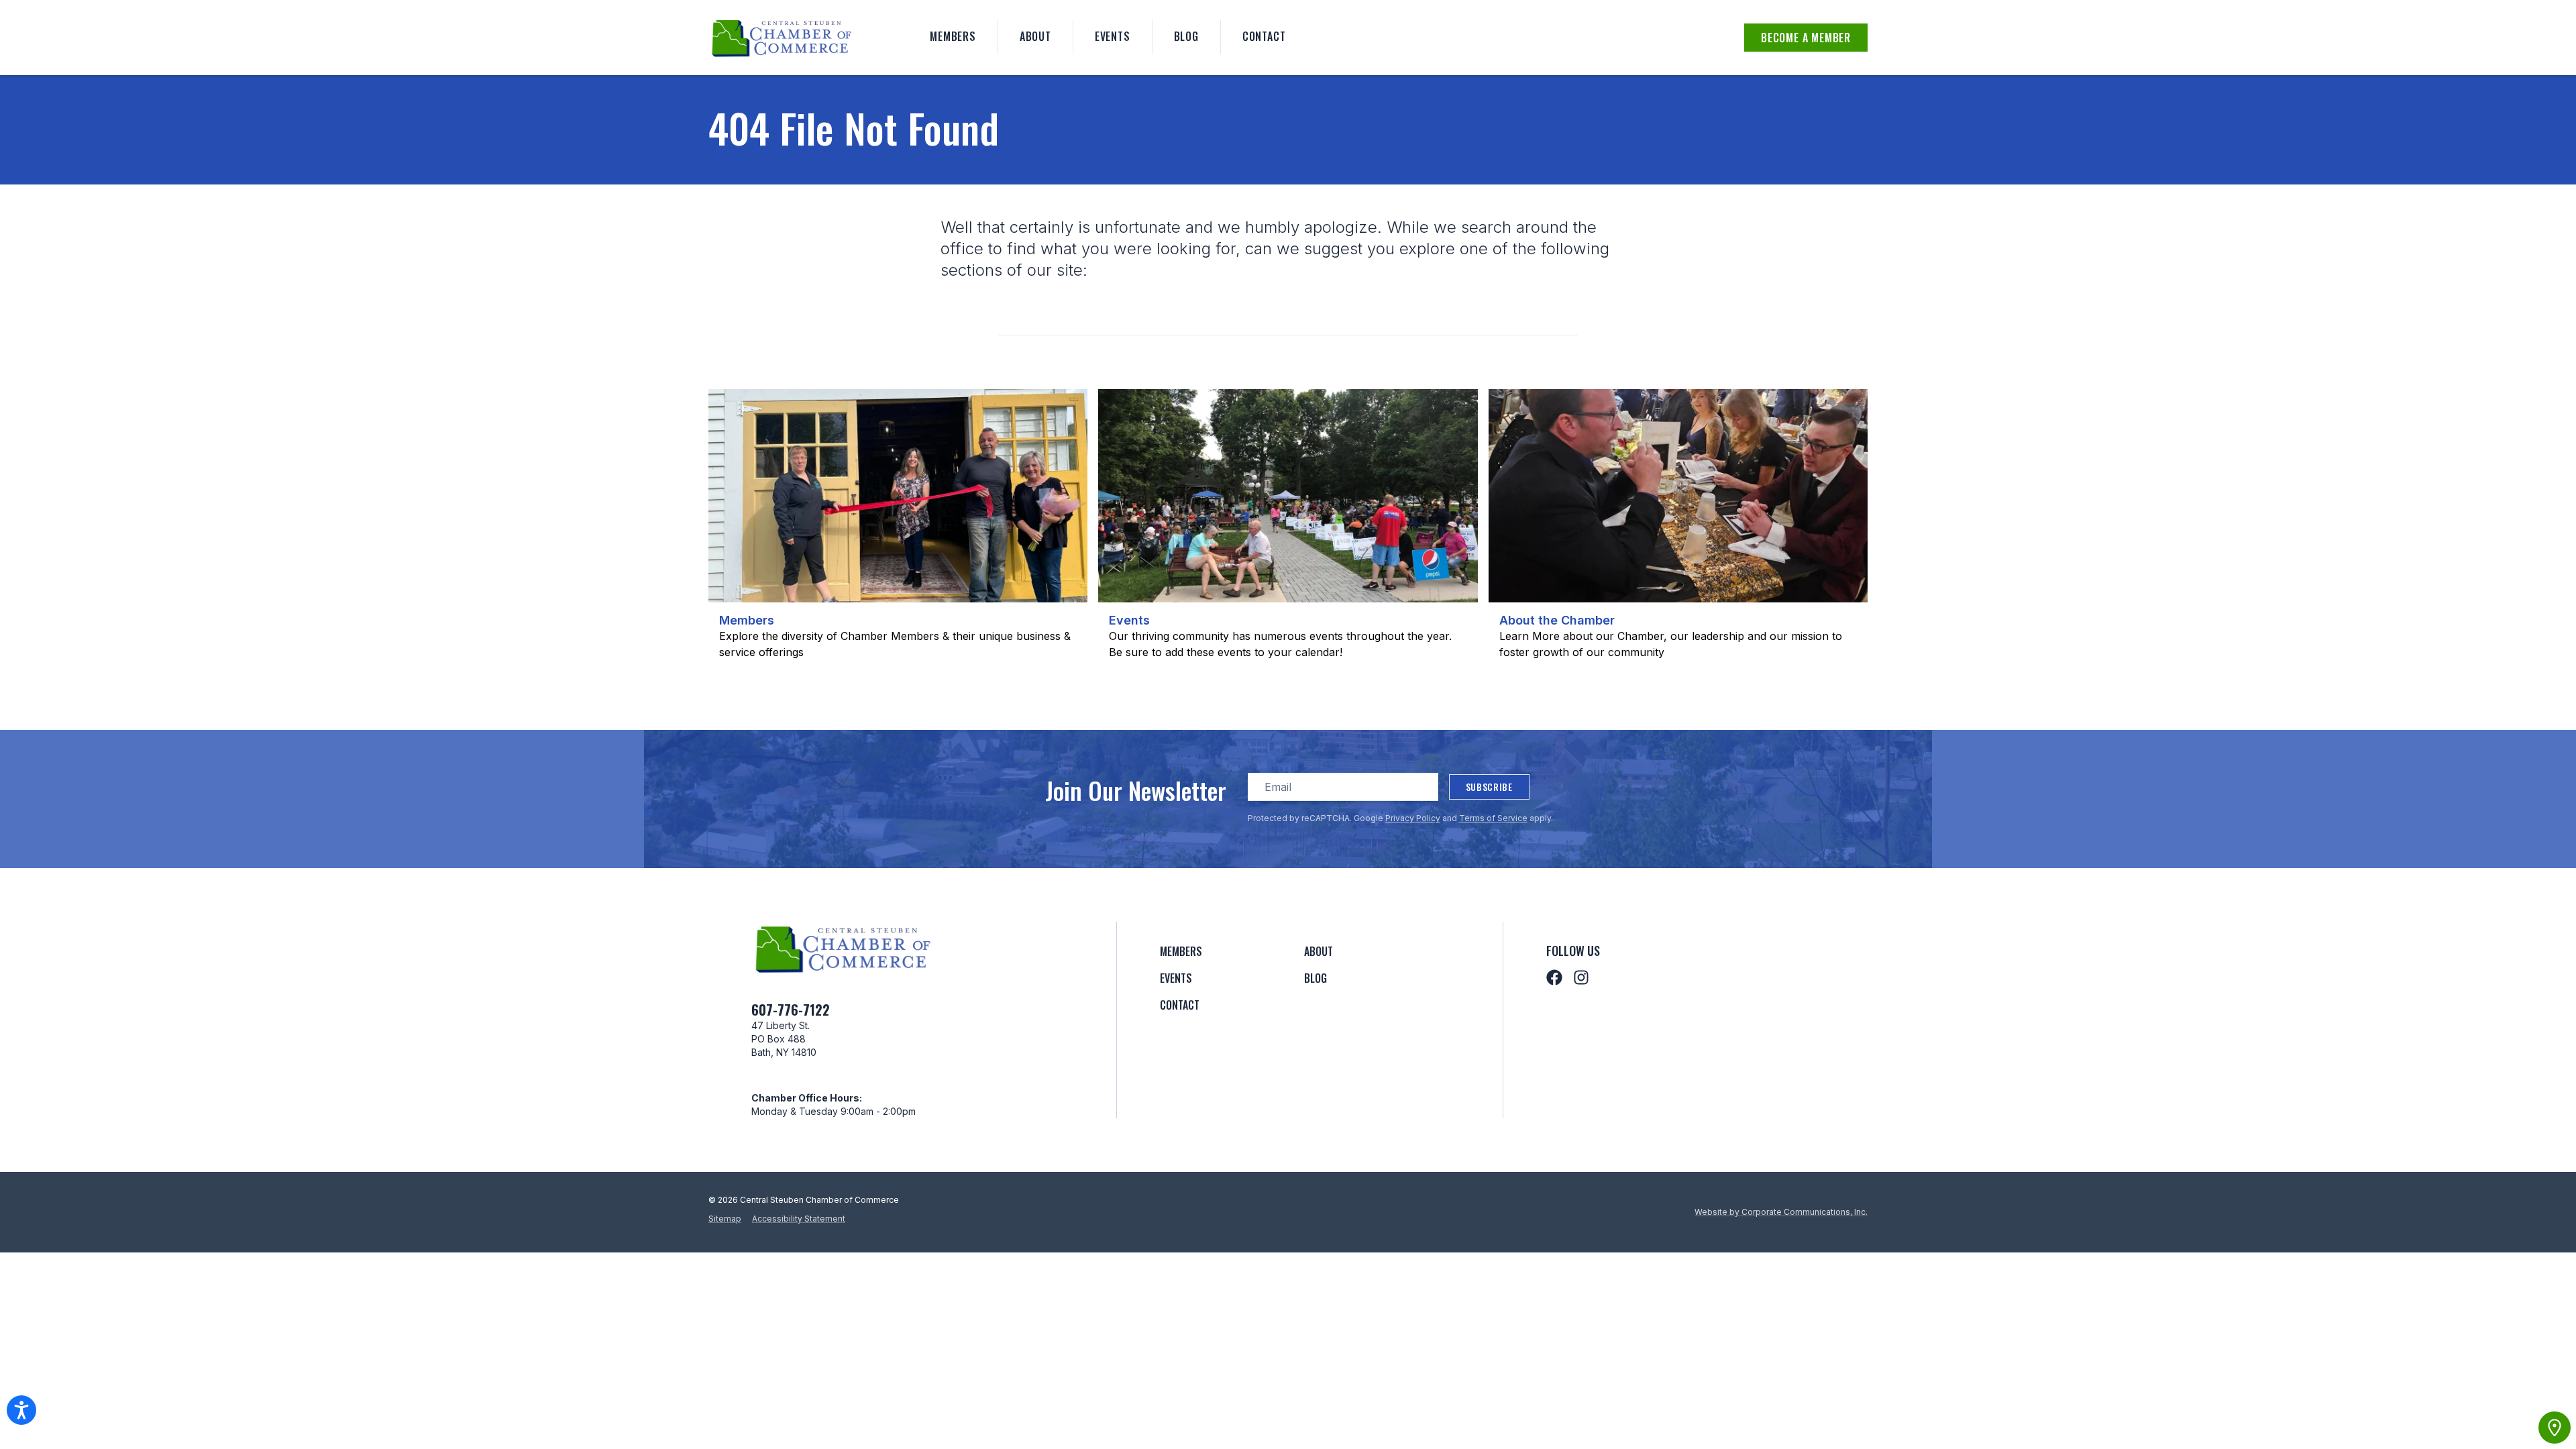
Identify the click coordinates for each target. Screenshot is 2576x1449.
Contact (1264, 36)
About (1035, 36)
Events (1113, 36)
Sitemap (725, 1219)
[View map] (2555, 1428)
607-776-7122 (791, 1010)
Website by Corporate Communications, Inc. (1781, 1212)
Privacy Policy (1413, 818)
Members (953, 36)
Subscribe (1489, 787)
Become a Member (1806, 38)
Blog (1186, 36)
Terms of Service (1493, 818)
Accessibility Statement (799, 1219)
